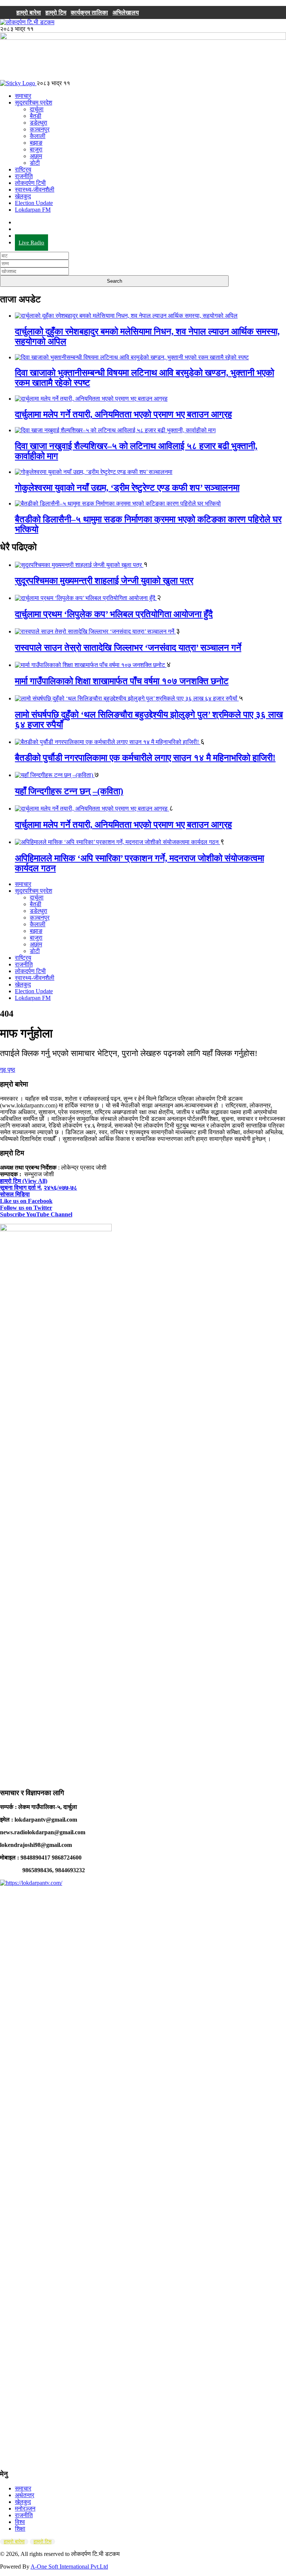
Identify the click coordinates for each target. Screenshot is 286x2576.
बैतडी (36, 116)
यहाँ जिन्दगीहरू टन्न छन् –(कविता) (69, 791)
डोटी (35, 163)
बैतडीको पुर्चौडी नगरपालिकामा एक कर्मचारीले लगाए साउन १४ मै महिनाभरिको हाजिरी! (145, 758)
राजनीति (24, 176)
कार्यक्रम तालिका (89, 12)
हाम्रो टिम (56, 12)
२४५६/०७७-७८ (60, 1188)
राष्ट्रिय (23, 169)
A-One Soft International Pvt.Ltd (69, 2567)
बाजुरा (36, 149)
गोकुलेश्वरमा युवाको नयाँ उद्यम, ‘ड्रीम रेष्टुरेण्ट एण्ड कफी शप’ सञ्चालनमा (127, 488)
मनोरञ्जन (25, 2508)
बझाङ (36, 143)
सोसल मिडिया (15, 1194)
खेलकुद (23, 196)
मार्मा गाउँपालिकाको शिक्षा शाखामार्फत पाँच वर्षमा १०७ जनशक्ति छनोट (122, 681)
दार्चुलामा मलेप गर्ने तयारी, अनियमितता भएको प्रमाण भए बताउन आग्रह (123, 414)
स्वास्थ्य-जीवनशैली (35, 190)
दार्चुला (37, 109)
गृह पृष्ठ (8, 1070)
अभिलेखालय (126, 12)
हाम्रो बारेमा (29, 12)
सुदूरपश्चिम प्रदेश (34, 102)
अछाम (36, 156)
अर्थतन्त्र (25, 2495)
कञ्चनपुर (40, 129)
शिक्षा (20, 2529)
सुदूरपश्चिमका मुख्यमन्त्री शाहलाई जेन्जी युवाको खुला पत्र (104, 581)
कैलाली (38, 136)
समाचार (23, 96)
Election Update (34, 203)
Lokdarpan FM (33, 210)
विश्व (20, 2522)
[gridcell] (143, 1473)
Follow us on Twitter (26, 1208)
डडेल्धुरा (39, 123)
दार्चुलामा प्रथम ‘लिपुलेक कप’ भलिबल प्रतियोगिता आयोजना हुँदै (114, 614)
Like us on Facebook (26, 1201)
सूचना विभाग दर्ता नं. (21, 1188)
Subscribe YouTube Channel (36, 1214)
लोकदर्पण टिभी (30, 183)
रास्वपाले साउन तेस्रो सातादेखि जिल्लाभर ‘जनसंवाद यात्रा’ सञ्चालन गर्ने (128, 648)
